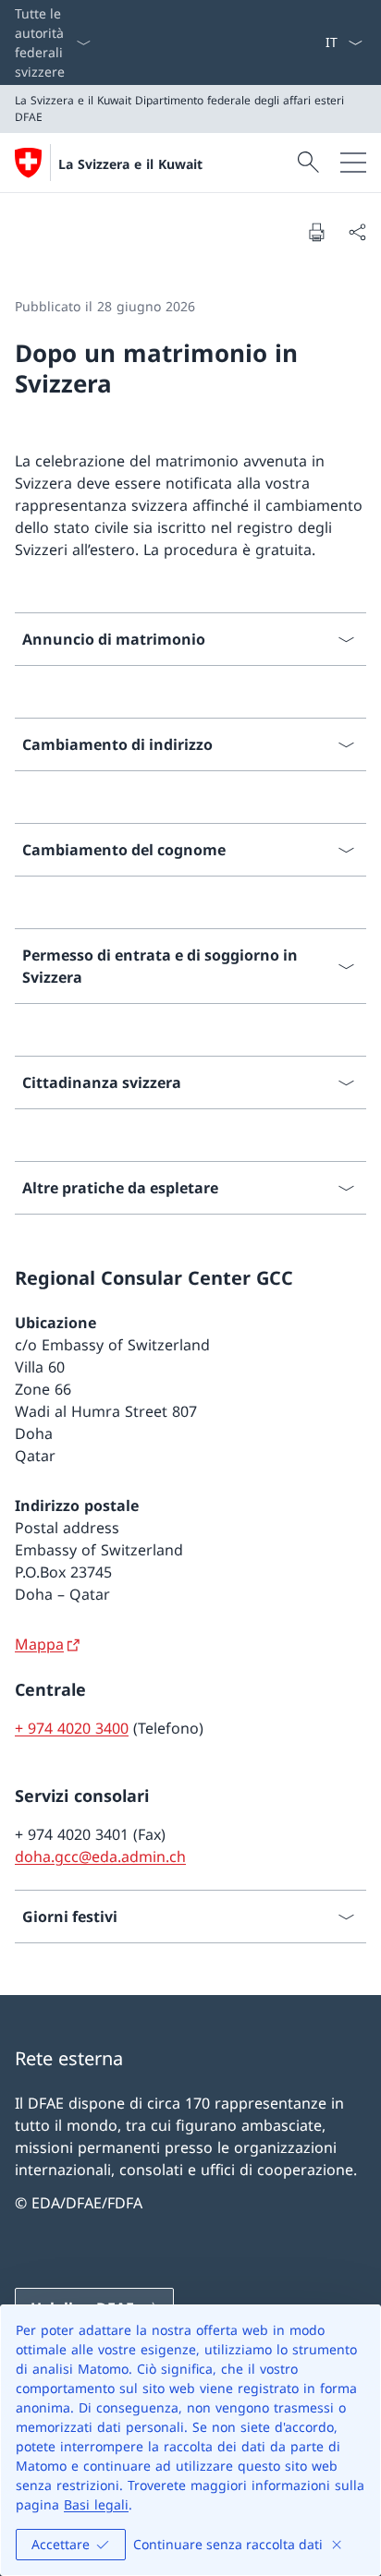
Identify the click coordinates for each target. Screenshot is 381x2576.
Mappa (39, 1644)
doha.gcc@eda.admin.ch (100, 1856)
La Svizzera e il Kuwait (130, 164)
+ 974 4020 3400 (72, 1728)
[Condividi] (357, 232)
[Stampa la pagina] (316, 232)
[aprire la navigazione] (353, 163)
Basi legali (96, 2504)
